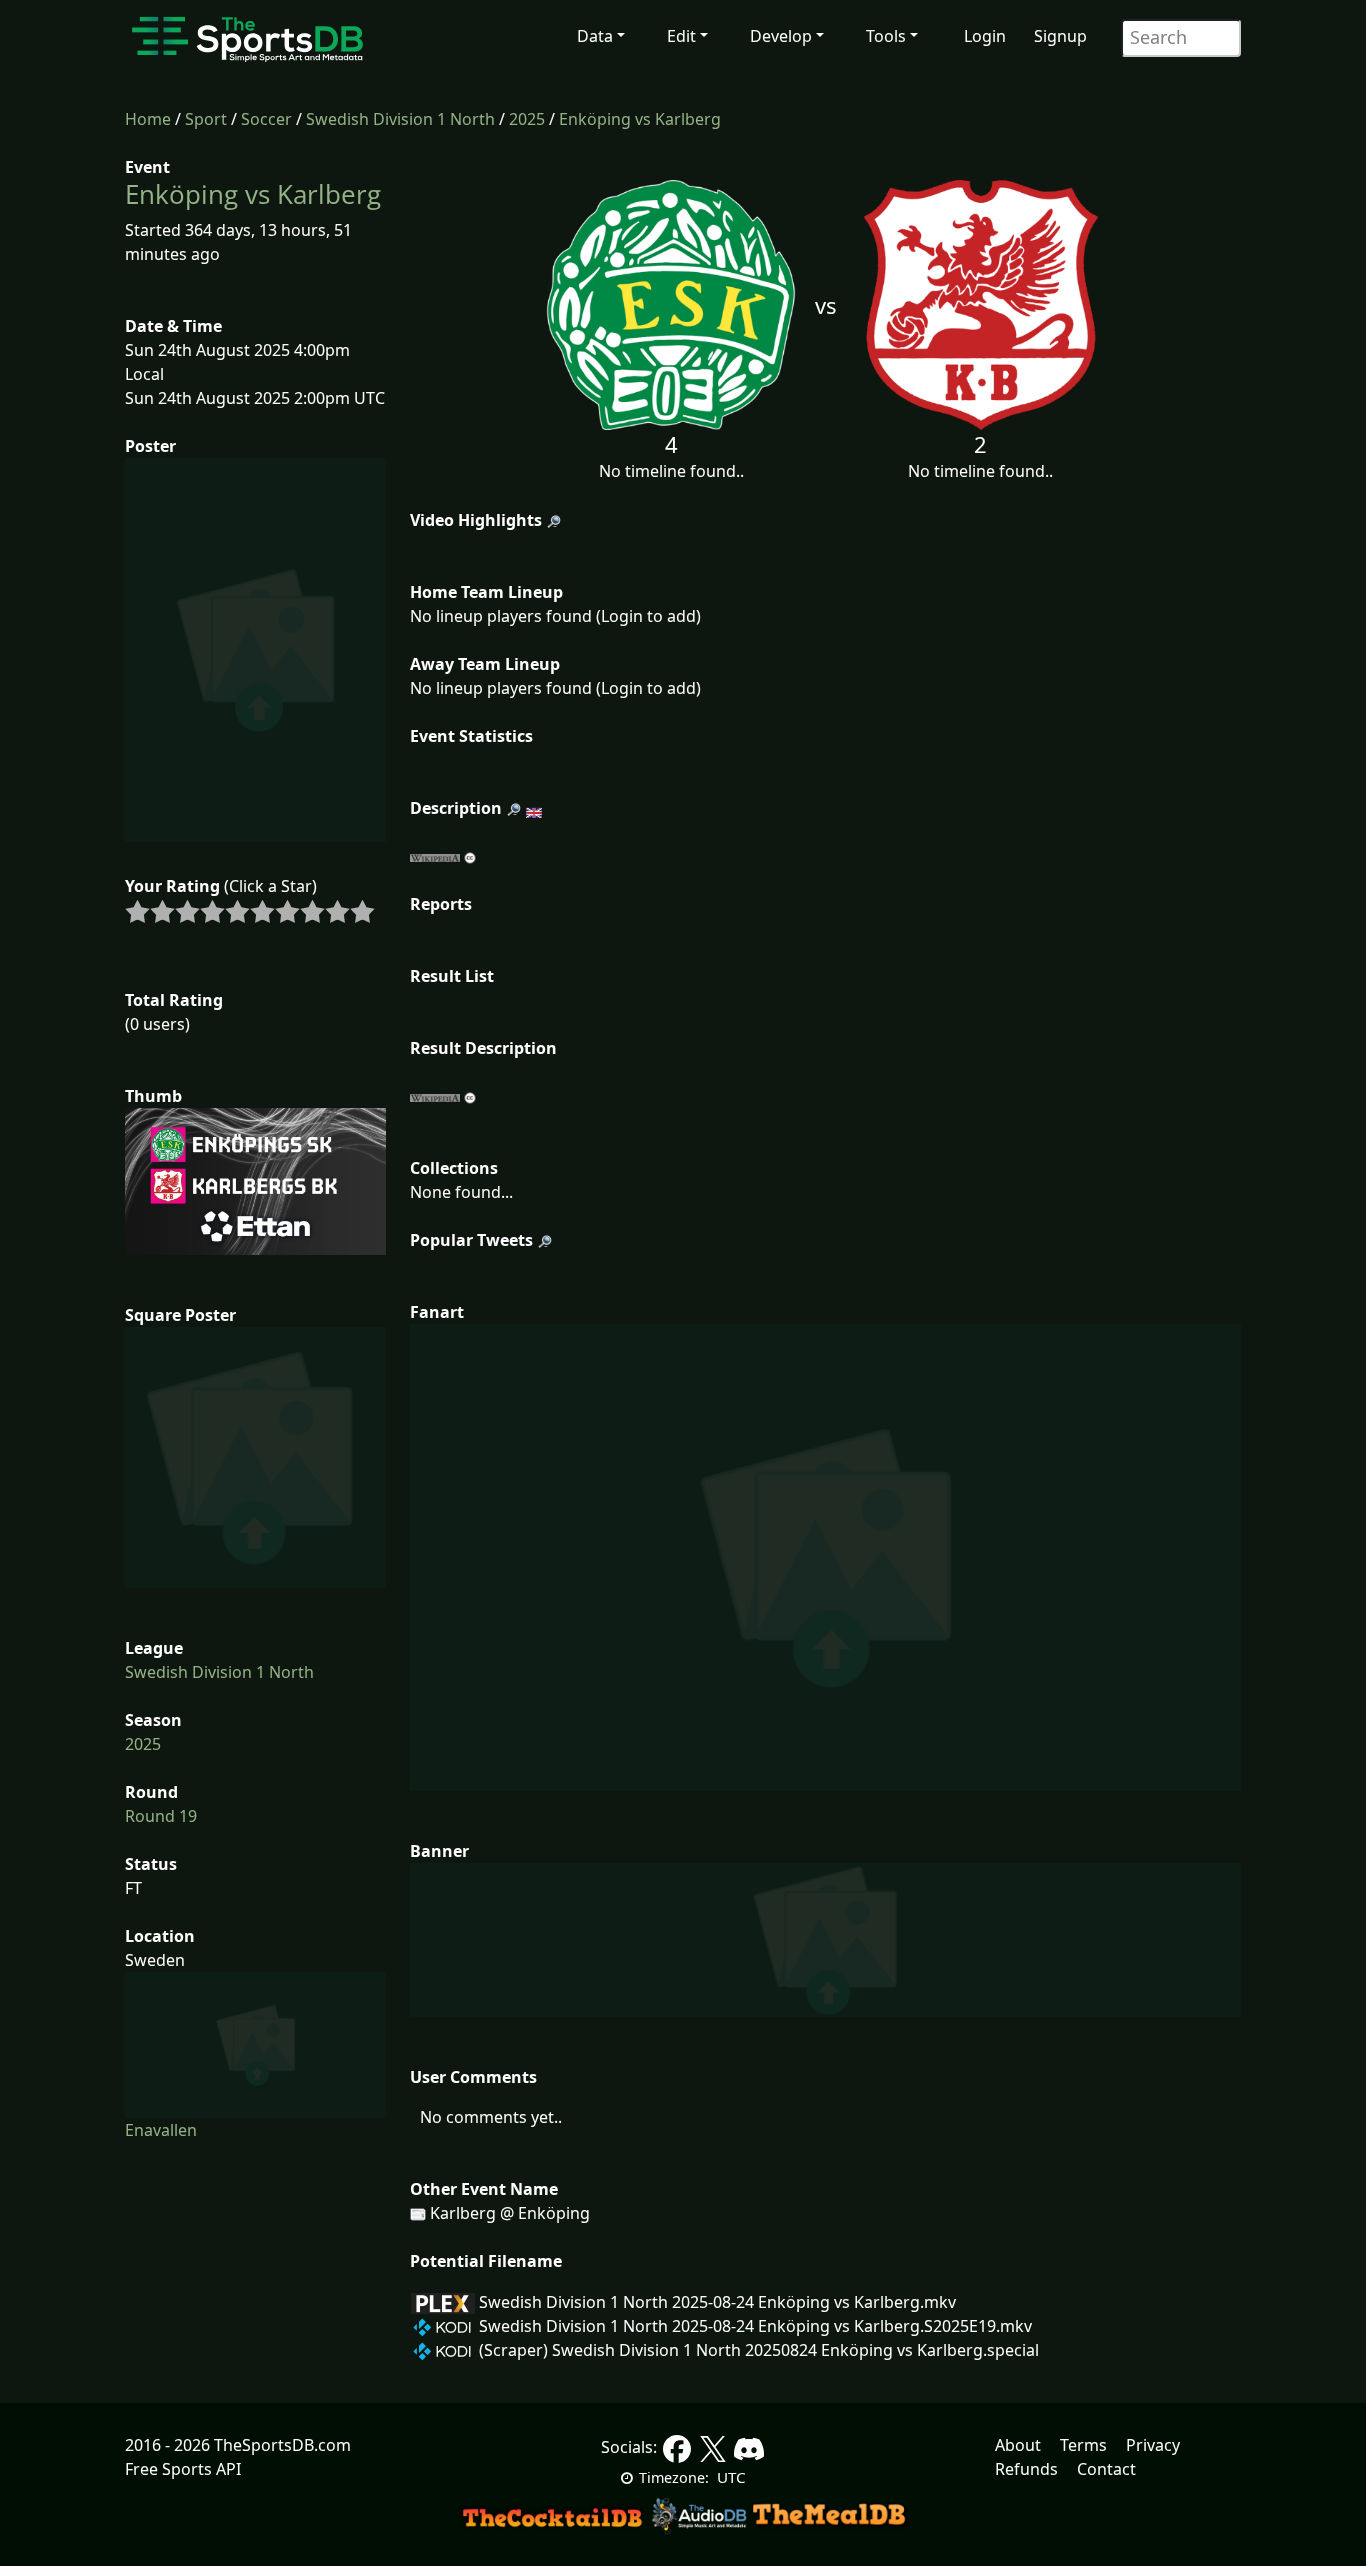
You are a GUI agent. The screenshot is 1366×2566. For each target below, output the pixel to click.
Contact (1106, 2469)
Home (148, 119)
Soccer (266, 119)
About (1018, 2445)
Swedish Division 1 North (400, 119)
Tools (886, 36)
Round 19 (161, 1816)
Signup (1060, 36)
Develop (781, 36)
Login (985, 36)
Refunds (1026, 2469)
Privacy (1153, 2445)
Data (595, 36)
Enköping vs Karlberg (640, 119)
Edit (681, 36)
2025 (527, 119)
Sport (206, 119)
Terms (1083, 2445)
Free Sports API (183, 2469)
